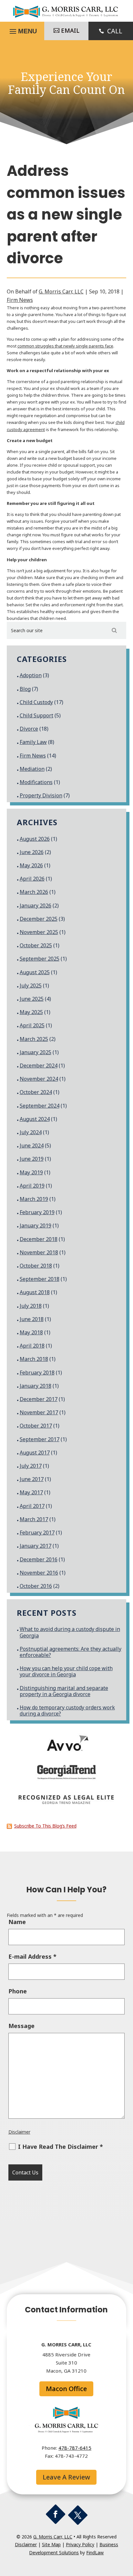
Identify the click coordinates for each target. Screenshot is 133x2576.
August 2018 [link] (35, 1292)
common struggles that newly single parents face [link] (65, 346)
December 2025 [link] (39, 919)
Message (21, 2026)
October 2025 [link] (36, 945)
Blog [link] (25, 689)
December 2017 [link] (39, 1399)
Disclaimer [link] (19, 2132)
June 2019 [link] (32, 1159)
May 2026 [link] (31, 865)
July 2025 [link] (31, 986)
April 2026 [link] (32, 879)
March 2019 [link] (34, 1199)
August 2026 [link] (35, 839)
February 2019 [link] (37, 1212)
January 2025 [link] (36, 1052)
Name (17, 1922)
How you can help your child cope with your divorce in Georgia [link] (66, 1671)
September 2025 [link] (40, 959)
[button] (56, 2514)
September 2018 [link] (40, 1279)
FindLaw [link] (95, 2553)
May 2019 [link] (31, 1172)
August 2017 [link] (35, 1453)
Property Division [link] (41, 795)
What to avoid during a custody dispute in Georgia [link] (70, 1632)
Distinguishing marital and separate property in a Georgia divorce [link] (64, 1691)
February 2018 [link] (37, 1373)
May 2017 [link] (31, 1492)
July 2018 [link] (31, 1306)
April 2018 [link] (32, 1346)
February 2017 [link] (37, 1533)
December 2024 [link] (39, 1066)
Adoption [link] (31, 675)
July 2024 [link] (31, 1132)
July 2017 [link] (31, 1466)
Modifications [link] (36, 782)
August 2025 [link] (35, 972)
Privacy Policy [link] (80, 2544)
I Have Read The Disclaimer (61, 2147)
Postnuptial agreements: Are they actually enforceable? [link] (71, 1652)
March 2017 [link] (34, 1519)
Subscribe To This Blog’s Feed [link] (45, 1826)
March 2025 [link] (34, 1039)
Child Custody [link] (36, 702)
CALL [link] (115, 31)
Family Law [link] (33, 742)
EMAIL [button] (70, 30)
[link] (66, 17)
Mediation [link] (32, 769)
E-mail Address (32, 1956)
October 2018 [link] (36, 1266)
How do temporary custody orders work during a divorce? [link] (67, 1710)
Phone (18, 1991)
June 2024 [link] (32, 1146)
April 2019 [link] (32, 1186)
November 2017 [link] (39, 1412)
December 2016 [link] (39, 1559)
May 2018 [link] (31, 1332)
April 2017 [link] (32, 1506)
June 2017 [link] (32, 1479)
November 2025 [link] (39, 932)
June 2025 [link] (32, 999)
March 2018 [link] (34, 1359)
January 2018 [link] (36, 1386)
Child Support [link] (36, 715)
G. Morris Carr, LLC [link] (61, 291)
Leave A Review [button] (66, 2477)
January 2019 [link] (36, 1225)
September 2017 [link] (40, 1439)
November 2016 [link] (39, 1573)
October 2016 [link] (36, 1586)
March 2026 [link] (34, 892)
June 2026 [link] (32, 852)
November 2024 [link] (39, 1079)
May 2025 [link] (31, 1012)
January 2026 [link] (36, 906)
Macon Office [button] (66, 2389)
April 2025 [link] (32, 1025)
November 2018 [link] (39, 1252)
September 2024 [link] (40, 1106)
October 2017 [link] (36, 1426)
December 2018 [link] (39, 1239)
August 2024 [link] (35, 1119)
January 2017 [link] (36, 1546)
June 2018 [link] (32, 1319)
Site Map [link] (51, 2544)
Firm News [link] (20, 300)
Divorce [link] (29, 729)
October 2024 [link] (36, 1092)
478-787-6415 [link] (75, 2448)
